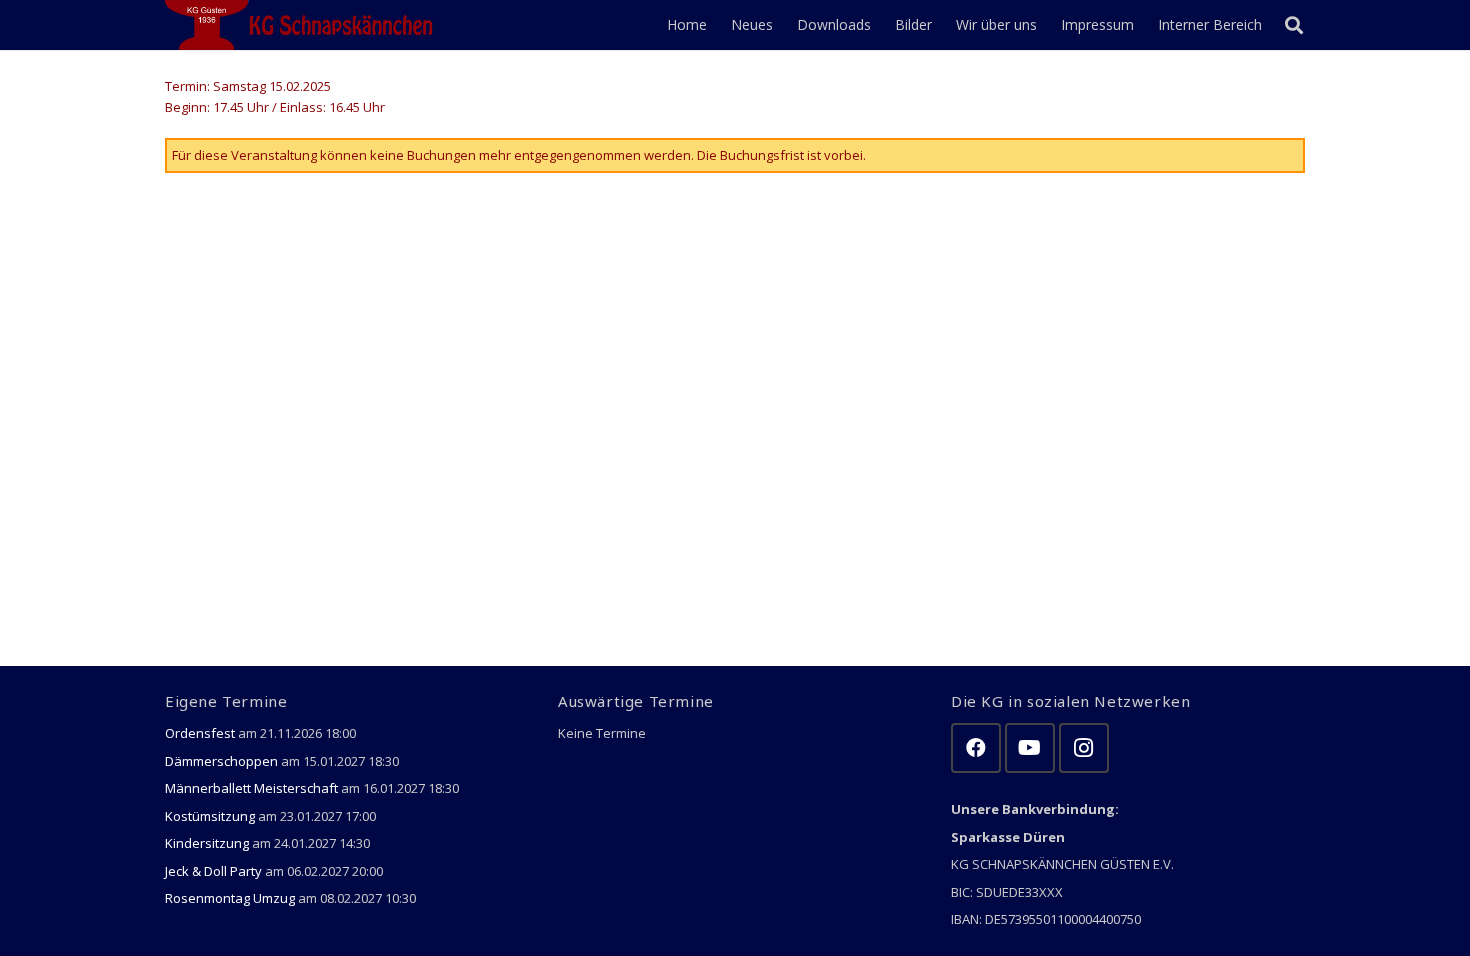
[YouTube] (1030, 748)
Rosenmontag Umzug (230, 898)
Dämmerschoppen (221, 761)
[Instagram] (1084, 748)
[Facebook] (976, 748)
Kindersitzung (207, 843)
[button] (1294, 25)
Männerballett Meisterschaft (251, 788)
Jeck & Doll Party (213, 871)
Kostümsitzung (210, 816)
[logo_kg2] (302, 25)
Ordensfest (200, 733)
